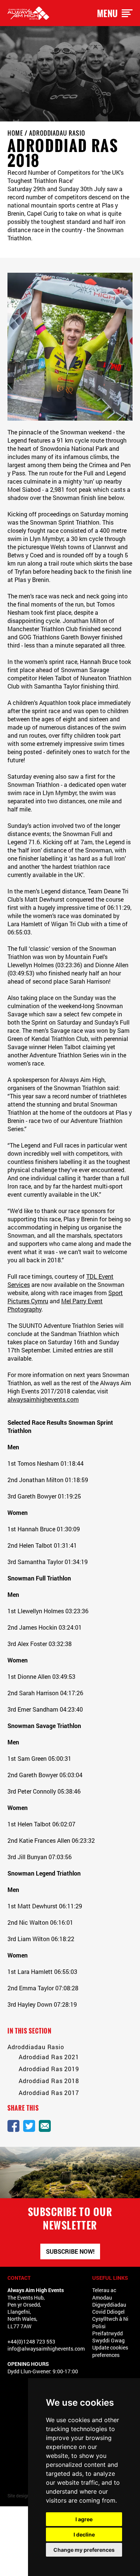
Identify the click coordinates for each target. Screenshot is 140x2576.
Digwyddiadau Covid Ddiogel (109, 2308)
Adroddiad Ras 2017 (49, 2093)
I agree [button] (84, 2519)
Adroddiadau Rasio (57, 133)
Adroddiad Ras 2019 (49, 2069)
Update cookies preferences (110, 2351)
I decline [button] (84, 2534)
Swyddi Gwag (108, 2340)
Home (15, 133)
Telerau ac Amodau (104, 2294)
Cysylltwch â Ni (110, 2319)
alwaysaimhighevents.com (43, 1399)
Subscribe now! (70, 2251)
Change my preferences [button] (84, 2550)
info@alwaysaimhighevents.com (46, 2349)
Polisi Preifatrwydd (108, 2330)
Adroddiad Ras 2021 (49, 2057)
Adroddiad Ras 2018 (49, 2081)
